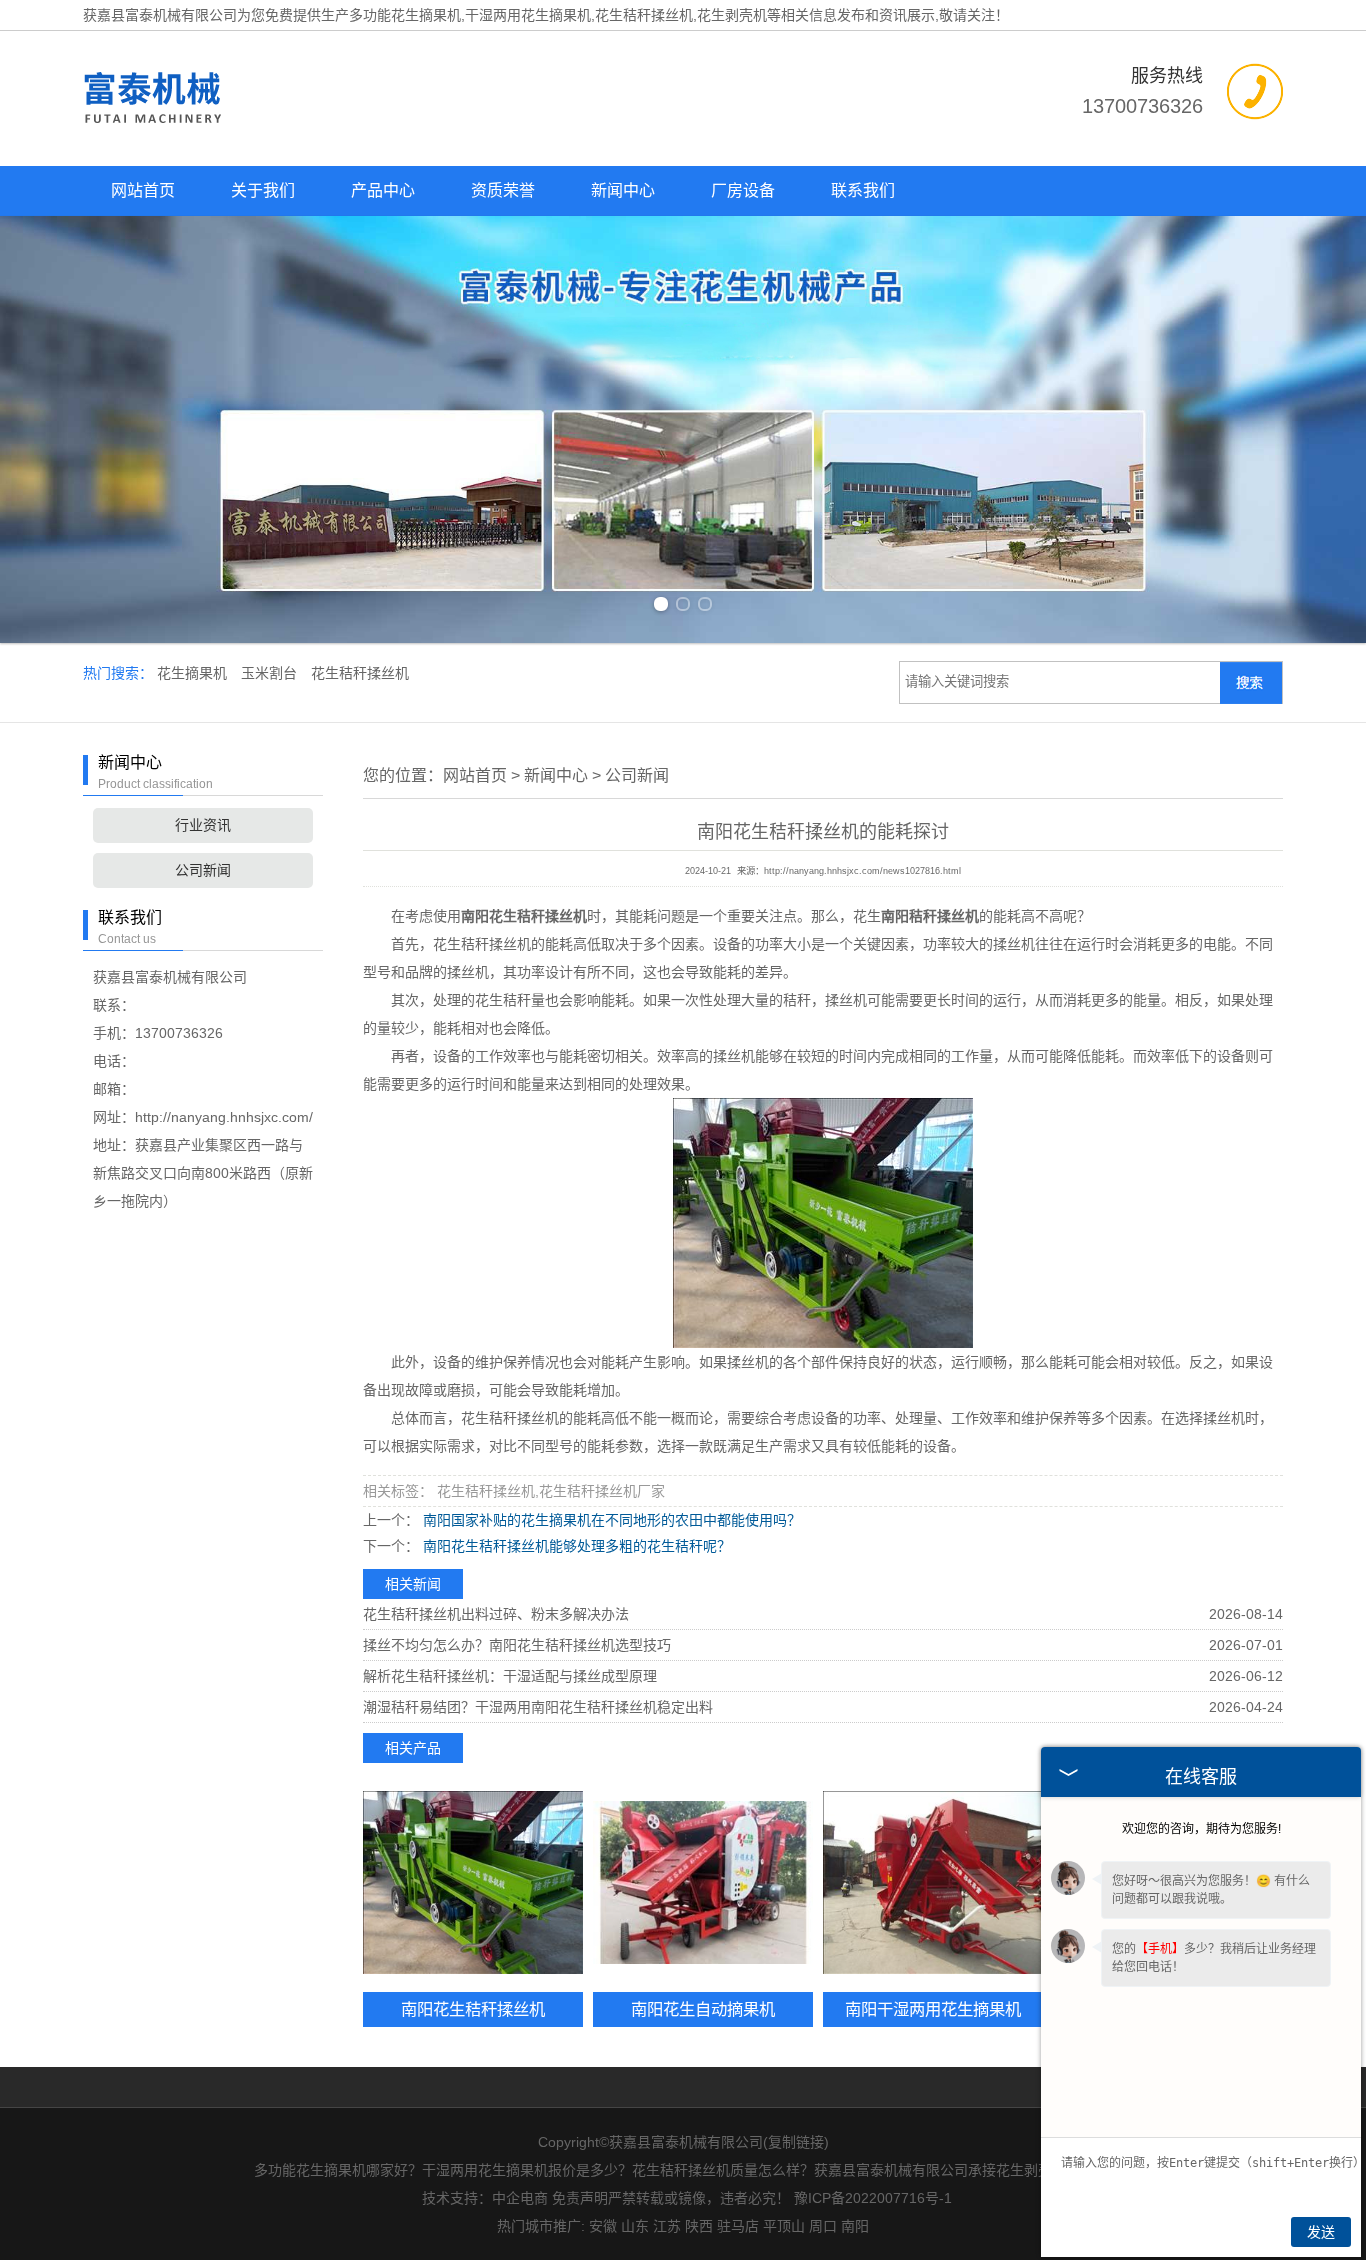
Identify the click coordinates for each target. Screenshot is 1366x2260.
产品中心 (383, 190)
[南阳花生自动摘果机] (703, 1882)
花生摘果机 (194, 673)
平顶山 (784, 2226)
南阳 (855, 2226)
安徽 (603, 2226)
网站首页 (143, 190)
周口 (823, 2226)
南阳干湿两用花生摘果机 (933, 2009)
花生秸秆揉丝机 (360, 673)
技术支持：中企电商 (485, 2198)
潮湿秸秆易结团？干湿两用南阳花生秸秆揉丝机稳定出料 (538, 1707)
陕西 (699, 2226)
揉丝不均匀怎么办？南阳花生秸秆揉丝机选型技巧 (517, 1645)
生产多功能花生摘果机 (391, 15)
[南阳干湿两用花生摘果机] (933, 1882)
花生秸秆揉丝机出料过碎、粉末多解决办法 (496, 1614)
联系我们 (863, 190)
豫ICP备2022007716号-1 (873, 2198)
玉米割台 (271, 673)
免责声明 (580, 2198)
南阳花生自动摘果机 (703, 2009)
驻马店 (738, 2226)
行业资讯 (203, 825)
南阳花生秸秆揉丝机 (473, 2009)
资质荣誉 (503, 190)
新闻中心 (623, 190)
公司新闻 (203, 870)
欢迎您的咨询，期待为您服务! (1201, 1829)
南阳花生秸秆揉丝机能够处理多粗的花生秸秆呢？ (575, 1546)
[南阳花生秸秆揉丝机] (473, 1882)
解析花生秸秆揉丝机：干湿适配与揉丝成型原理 (510, 1676)
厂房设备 (743, 190)
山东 (635, 2226)
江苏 (667, 2226)
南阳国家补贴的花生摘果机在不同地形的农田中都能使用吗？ (610, 1520)
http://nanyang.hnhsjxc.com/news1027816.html (862, 871)
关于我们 (263, 190)
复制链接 (796, 2142)
